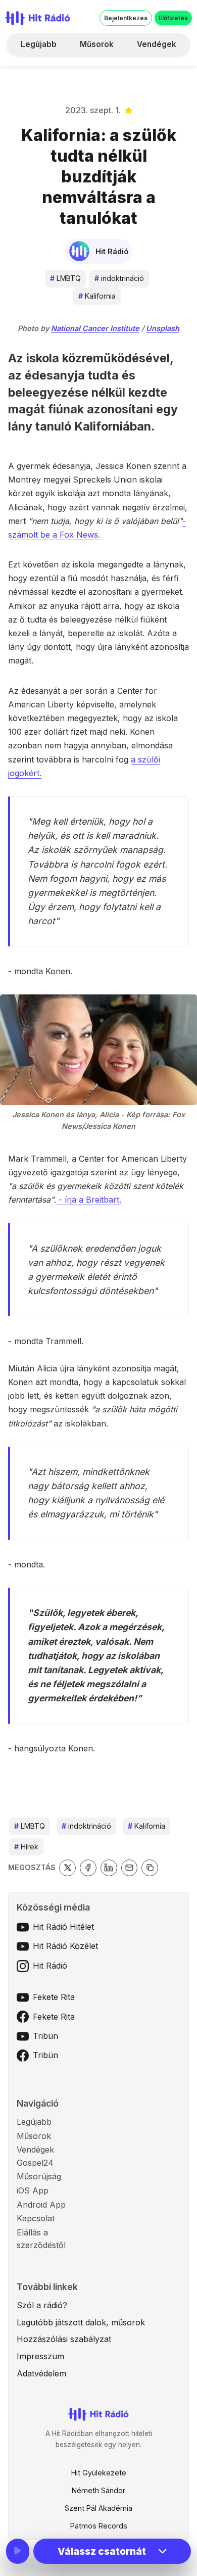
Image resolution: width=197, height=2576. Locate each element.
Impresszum (40, 2356)
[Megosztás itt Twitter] (67, 1868)
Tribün (45, 2036)
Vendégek (157, 44)
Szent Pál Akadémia (98, 2508)
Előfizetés (173, 18)
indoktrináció (119, 278)
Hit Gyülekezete (99, 2473)
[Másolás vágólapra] (150, 1868)
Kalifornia (97, 296)
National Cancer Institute (95, 328)
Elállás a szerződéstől (41, 2239)
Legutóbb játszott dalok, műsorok (81, 2322)
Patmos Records (99, 2526)
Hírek (26, 1847)
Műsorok (97, 44)
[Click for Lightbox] (98, 1050)
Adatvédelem (41, 2373)
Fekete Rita (54, 1997)
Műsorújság (39, 2176)
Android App (41, 2205)
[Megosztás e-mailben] (130, 1868)
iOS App (33, 2190)
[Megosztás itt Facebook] (88, 1868)
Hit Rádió (50, 1966)
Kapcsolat (36, 2218)
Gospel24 (35, 2163)
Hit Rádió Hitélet (63, 1927)
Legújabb (39, 44)
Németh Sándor (98, 2490)
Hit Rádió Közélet (65, 1946)
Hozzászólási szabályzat (64, 2339)
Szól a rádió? (42, 2305)
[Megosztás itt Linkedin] (109, 1868)
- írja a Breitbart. (89, 1200)
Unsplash (163, 328)
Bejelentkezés (126, 18)
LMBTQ (65, 278)
